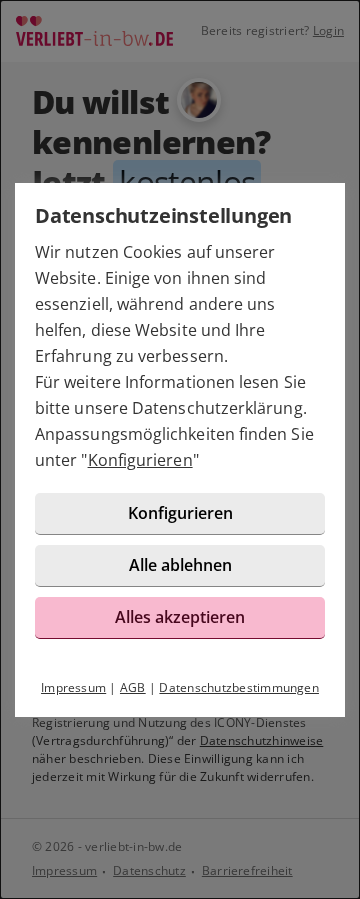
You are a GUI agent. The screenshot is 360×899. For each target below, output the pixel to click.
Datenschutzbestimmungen (239, 687)
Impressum (73, 687)
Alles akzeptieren (180, 617)
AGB (133, 687)
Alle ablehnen (180, 565)
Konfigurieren (140, 460)
